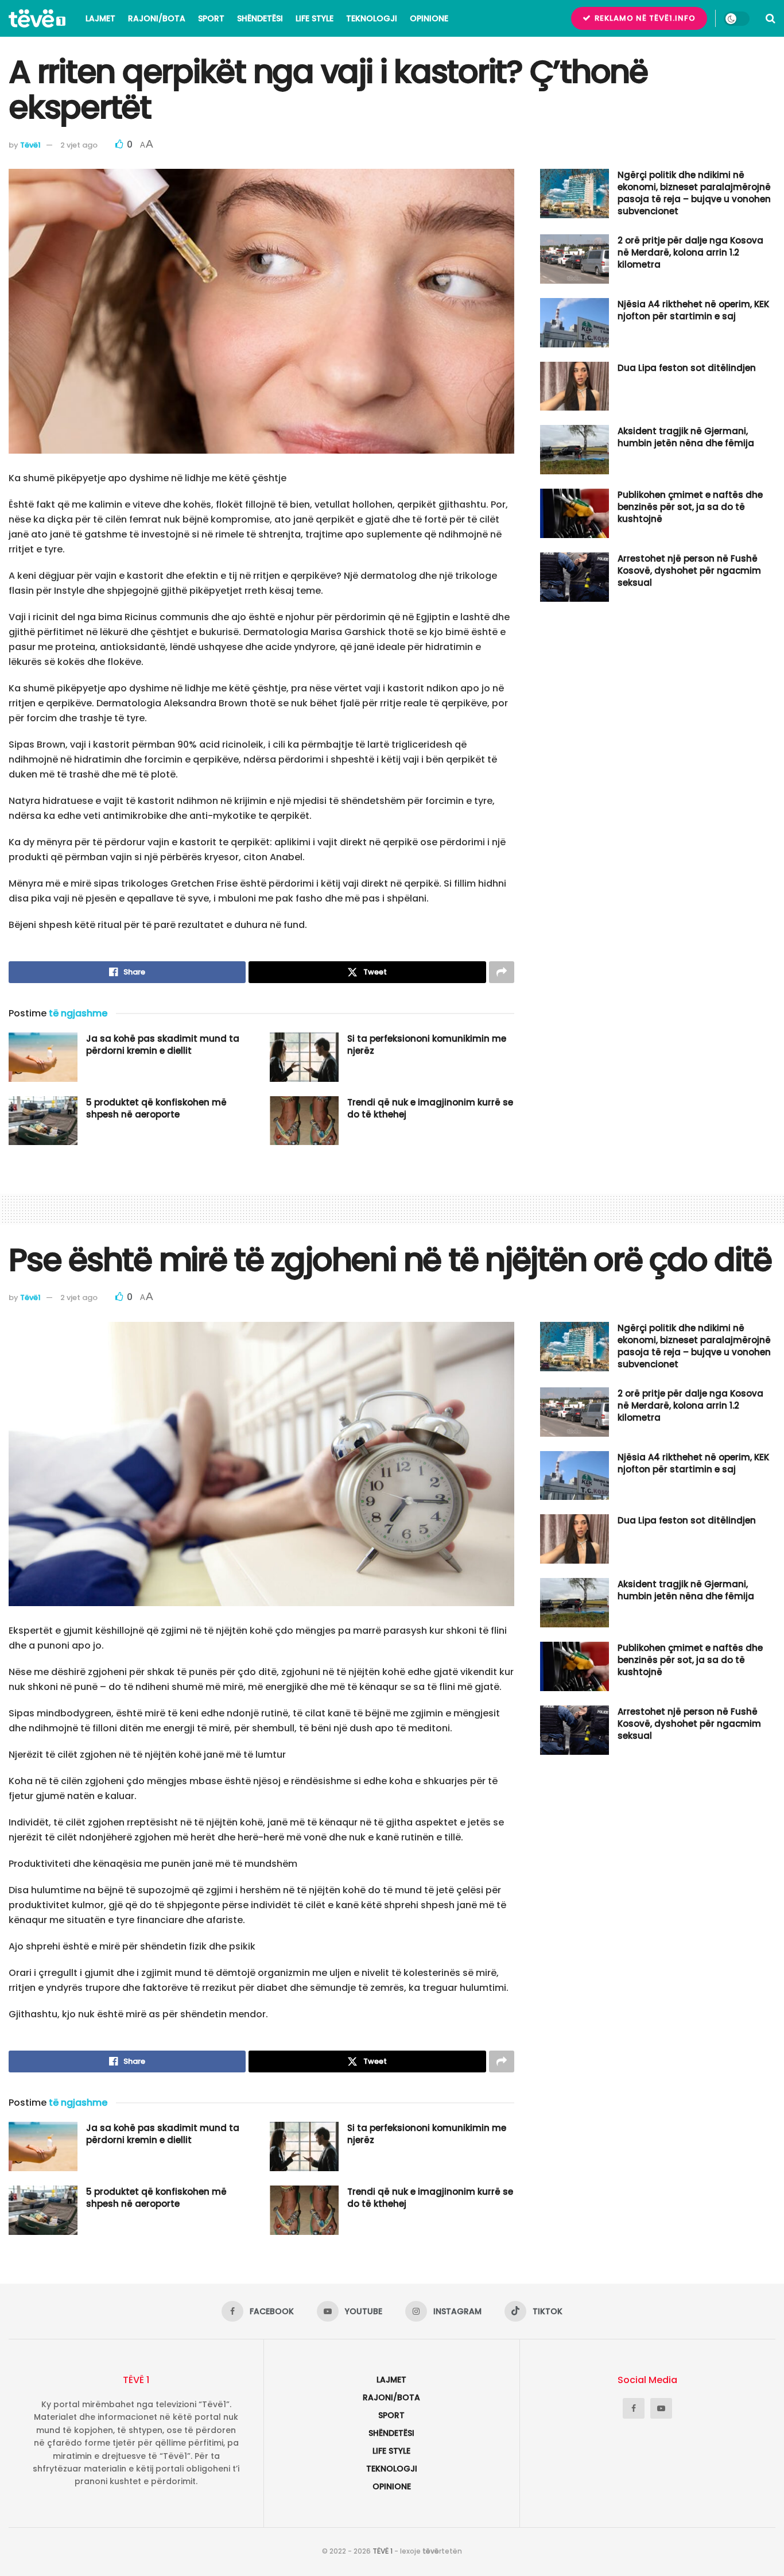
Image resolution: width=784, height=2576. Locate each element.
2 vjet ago (79, 145)
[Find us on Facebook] (634, 2408)
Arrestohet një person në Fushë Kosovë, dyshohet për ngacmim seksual (689, 570)
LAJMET (100, 18)
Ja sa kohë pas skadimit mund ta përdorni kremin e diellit (163, 1045)
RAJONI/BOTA (157, 18)
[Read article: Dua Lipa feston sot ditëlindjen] (575, 386)
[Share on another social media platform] (502, 972)
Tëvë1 (30, 145)
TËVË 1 (383, 2551)
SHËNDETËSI (260, 18)
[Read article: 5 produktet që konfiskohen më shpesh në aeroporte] (43, 1121)
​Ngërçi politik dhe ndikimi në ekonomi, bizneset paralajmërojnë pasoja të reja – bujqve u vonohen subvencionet (694, 193)
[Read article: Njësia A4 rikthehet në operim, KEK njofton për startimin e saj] (575, 323)
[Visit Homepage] (37, 18)
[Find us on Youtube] (661, 2408)
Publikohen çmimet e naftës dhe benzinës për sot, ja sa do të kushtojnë (690, 507)
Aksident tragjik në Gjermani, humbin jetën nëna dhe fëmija (686, 437)
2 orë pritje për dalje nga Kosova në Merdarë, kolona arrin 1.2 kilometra (690, 252)
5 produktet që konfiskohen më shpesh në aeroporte (156, 1108)
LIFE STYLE (315, 18)
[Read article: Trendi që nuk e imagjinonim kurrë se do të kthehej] (304, 1121)
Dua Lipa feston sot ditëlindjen (687, 368)
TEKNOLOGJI (372, 18)
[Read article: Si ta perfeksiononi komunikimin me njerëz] (304, 1057)
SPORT (211, 18)
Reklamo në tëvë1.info (644, 18)
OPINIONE (429, 18)
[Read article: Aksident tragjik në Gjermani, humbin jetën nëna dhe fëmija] (575, 450)
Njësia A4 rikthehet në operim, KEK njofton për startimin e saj (693, 310)
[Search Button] (771, 18)
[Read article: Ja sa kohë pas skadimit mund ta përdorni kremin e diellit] (43, 1057)
